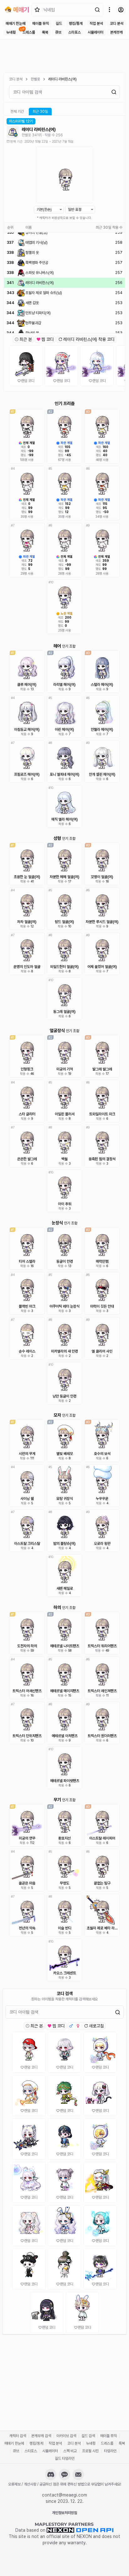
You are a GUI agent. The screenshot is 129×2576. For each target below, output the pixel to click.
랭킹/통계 (76, 24)
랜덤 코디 (28, 381)
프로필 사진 (90, 2451)
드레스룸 (29, 32)
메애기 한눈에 (15, 24)
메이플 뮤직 (41, 24)
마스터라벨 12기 (21, 121)
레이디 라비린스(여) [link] (62, 79)
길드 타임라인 (65, 2458)
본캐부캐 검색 (41, 2436)
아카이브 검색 (66, 2436)
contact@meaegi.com (64, 2495)
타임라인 (110, 2451)
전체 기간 (17, 112)
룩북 (45, 32)
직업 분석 (96, 24)
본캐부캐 (116, 32)
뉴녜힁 (11, 32)
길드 (59, 24)
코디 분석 (117, 24)
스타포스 (75, 32)
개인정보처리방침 (64, 2513)
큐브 (58, 32)
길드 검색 (88, 2436)
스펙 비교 (70, 2451)
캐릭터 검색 (18, 2436)
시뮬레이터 (95, 32)
